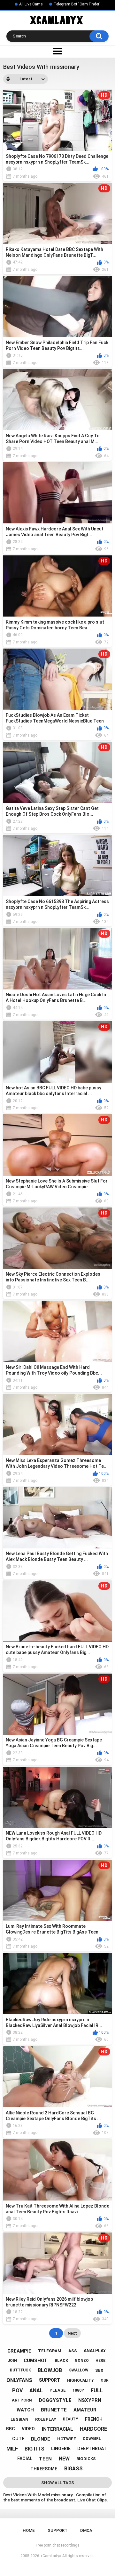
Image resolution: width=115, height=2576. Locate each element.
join (12, 2361)
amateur (85, 2410)
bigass (73, 2469)
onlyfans (19, 2380)
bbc (11, 2429)
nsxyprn (90, 2400)
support (50, 2380)
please (58, 2390)
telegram (50, 2351)
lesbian (19, 2419)
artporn (22, 2400)
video (28, 2429)
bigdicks (86, 2459)
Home (29, 2530)
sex (99, 2370)
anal (36, 2390)
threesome (44, 2469)
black (61, 2360)
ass (73, 2351)
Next (72, 2333)
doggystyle (55, 2400)
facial (25, 2459)
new (64, 2459)
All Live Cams (31, 4)
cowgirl (92, 2439)
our (105, 2380)
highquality (80, 2380)
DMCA (86, 2530)
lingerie (61, 2449)
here (100, 2361)
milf (12, 2449)
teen (45, 2459)
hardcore (93, 2429)
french (94, 2419)
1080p (78, 2390)
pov (17, 2390)
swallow (79, 2370)
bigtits (34, 2449)
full (97, 2390)
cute (18, 2439)
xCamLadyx (51, 2556)
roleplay (46, 2419)
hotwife (67, 2439)
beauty (71, 2419)
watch (25, 2410)
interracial (57, 2429)
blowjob (50, 2370)
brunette (54, 2410)
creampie (19, 2351)
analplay (95, 2351)
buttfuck (20, 2370)
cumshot (36, 2361)
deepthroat (92, 2449)
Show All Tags (58, 2483)
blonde (41, 2439)
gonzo (82, 2361)
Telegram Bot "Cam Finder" (77, 4)
